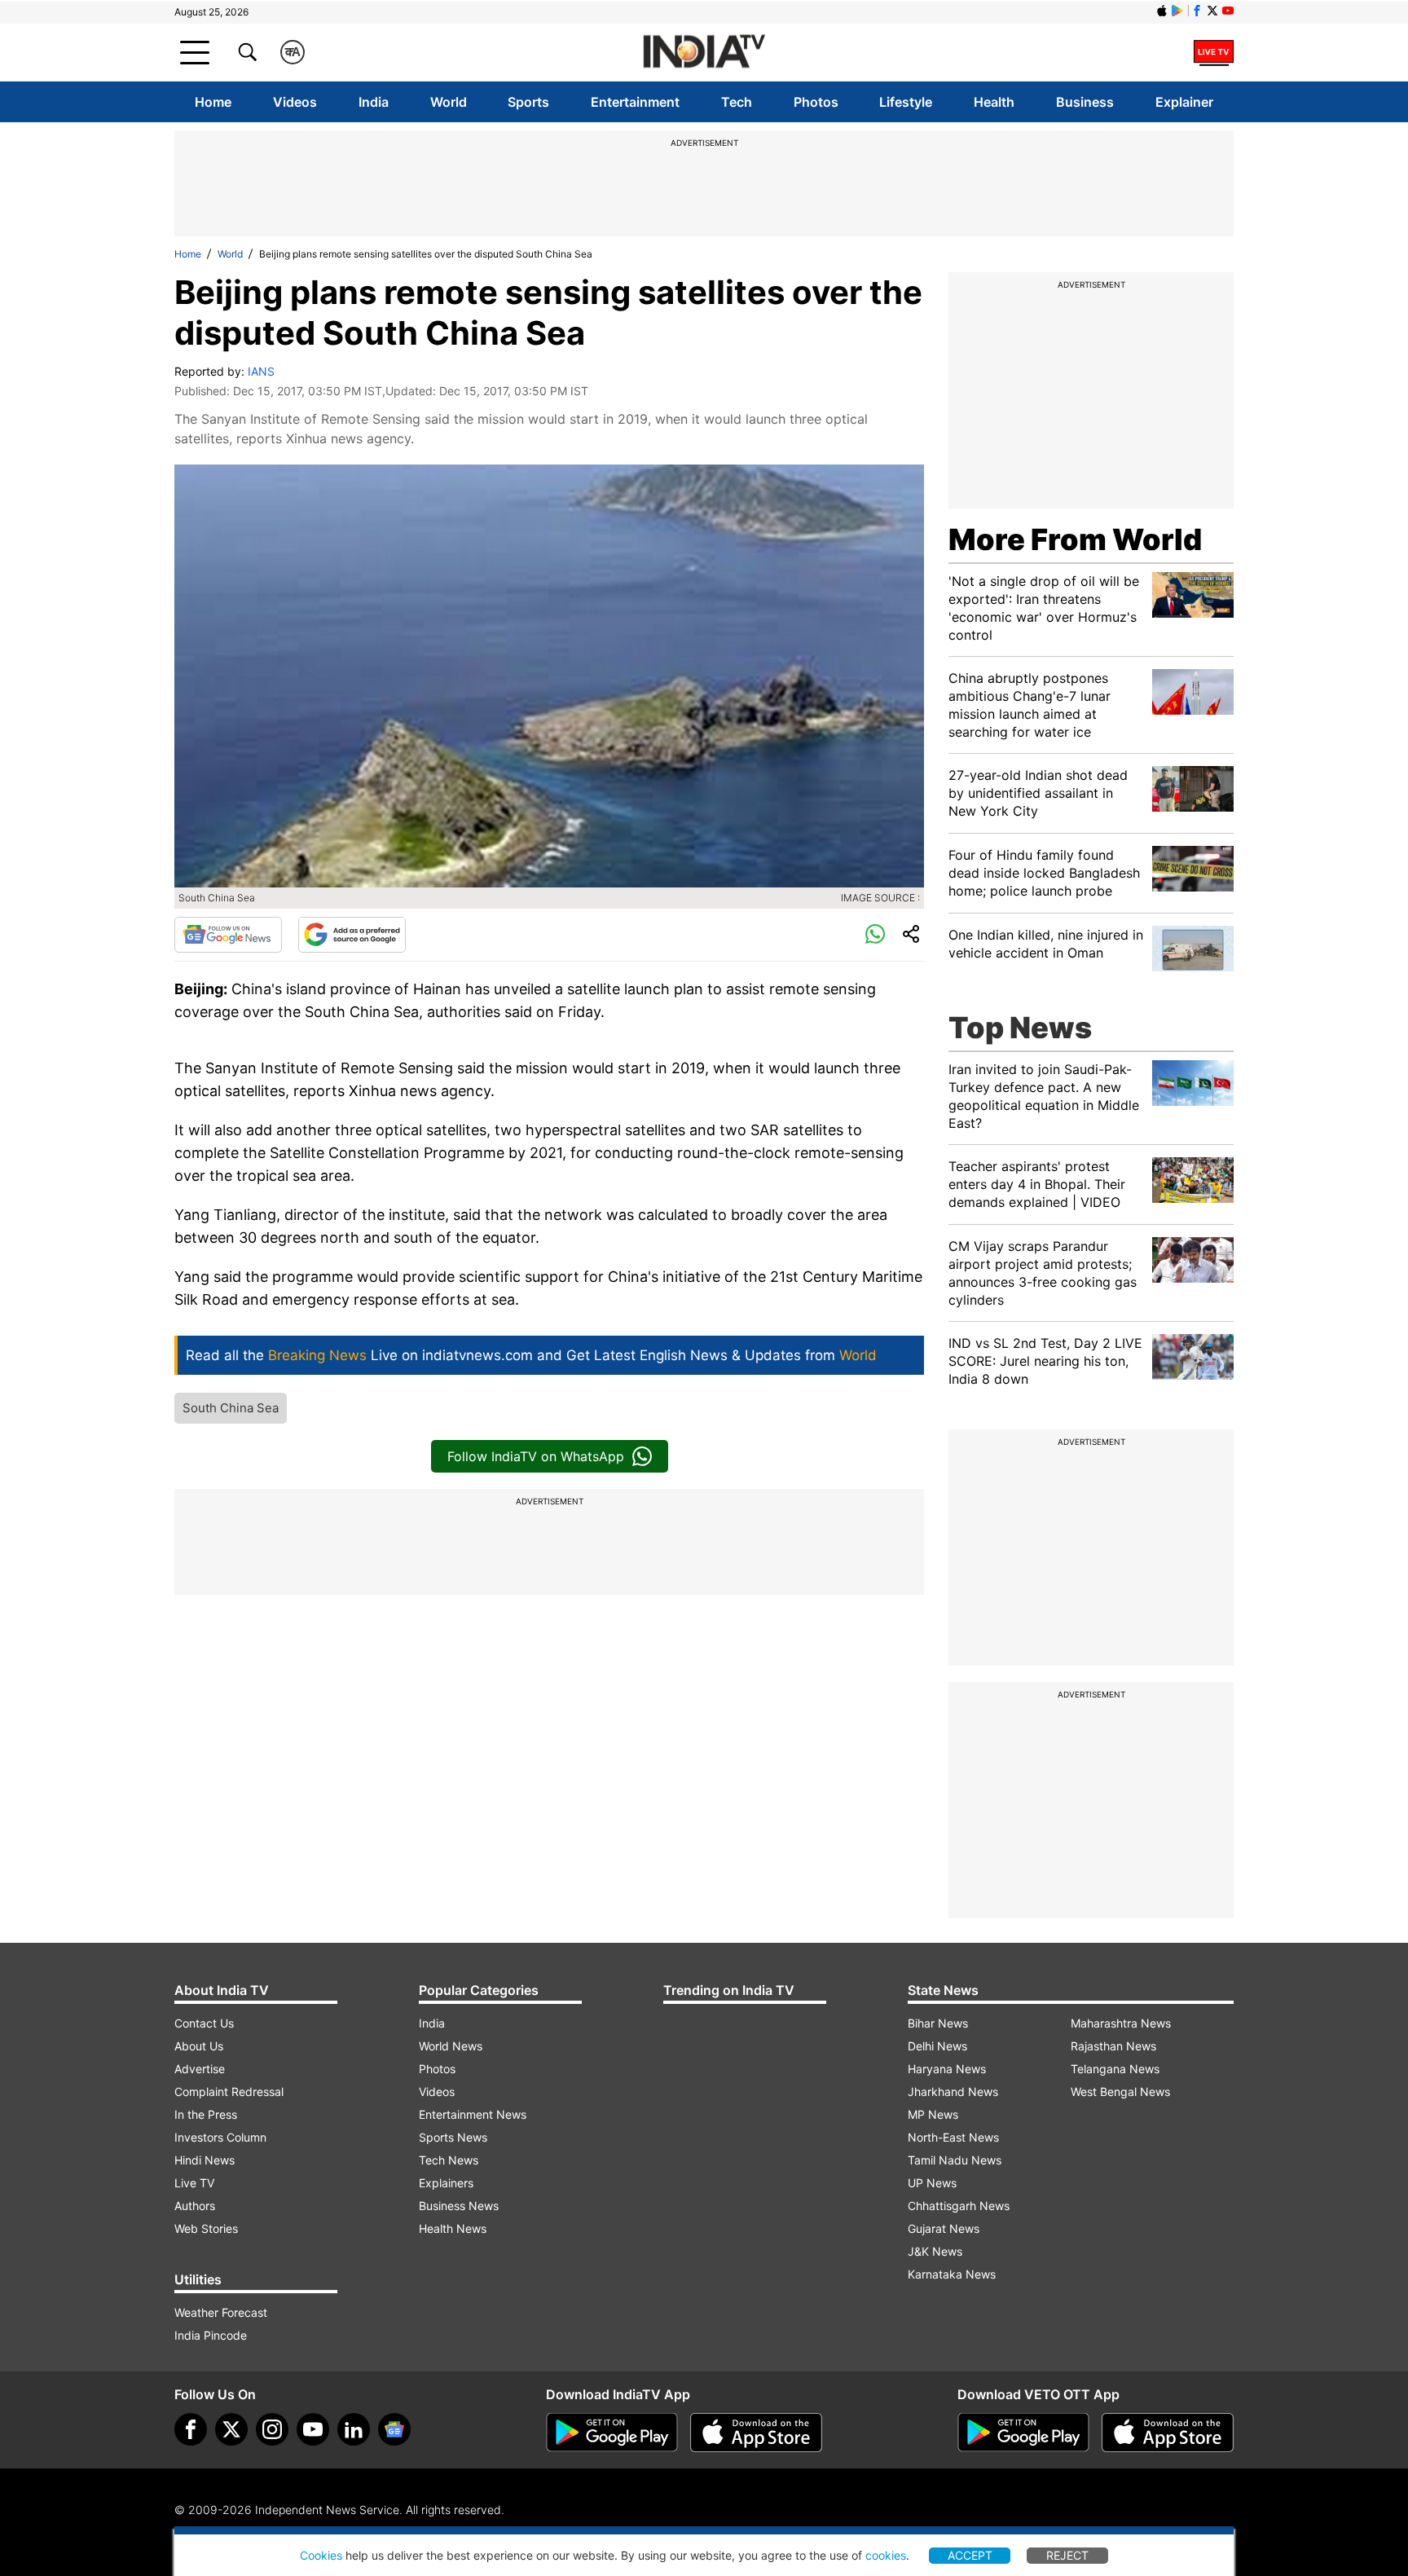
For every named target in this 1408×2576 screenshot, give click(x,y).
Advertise (200, 2069)
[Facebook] (191, 2429)
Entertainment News (473, 2114)
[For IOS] (1168, 2433)
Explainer (1184, 102)
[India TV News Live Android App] (612, 2433)
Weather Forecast (221, 2312)
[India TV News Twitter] (1212, 11)
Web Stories (206, 2228)
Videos (295, 102)
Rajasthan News (1113, 2046)
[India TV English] (704, 53)
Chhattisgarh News (959, 2206)
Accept (970, 2555)
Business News (459, 2206)
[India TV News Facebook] (1197, 11)
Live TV (194, 2183)
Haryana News (947, 2069)
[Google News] (228, 935)
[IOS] (1162, 11)
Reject (1067, 2555)
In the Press (206, 2114)
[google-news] (394, 2429)
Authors (195, 2206)
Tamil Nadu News (955, 2160)
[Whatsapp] (875, 935)
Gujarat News (944, 2228)
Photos (816, 102)
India (374, 102)
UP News (932, 2183)
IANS (261, 371)
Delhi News (937, 2046)
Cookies (321, 2555)
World (449, 102)
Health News (453, 2228)
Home (213, 102)
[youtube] (313, 2429)
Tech (737, 102)
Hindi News (205, 2160)
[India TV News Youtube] (1228, 11)
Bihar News (938, 2023)
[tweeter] (231, 2429)
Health (994, 102)
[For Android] (1023, 2433)
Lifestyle (906, 102)
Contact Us (204, 2023)
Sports (528, 102)
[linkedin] (354, 2429)
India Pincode (211, 2335)
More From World (1075, 539)
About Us (199, 2046)
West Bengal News (1120, 2092)
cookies (886, 2555)
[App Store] (756, 2433)
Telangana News (1115, 2069)
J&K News (935, 2251)
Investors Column (220, 2137)
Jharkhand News (953, 2092)
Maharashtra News (1121, 2023)
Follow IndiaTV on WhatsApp (536, 1456)
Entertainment (635, 102)
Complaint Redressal (229, 2092)
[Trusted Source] (352, 935)
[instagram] (272, 2429)
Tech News (449, 2160)
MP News (933, 2114)
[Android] (1177, 11)
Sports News (453, 2137)
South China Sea (231, 1408)
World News (451, 2046)
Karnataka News (952, 2274)
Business (1085, 102)
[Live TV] (1214, 52)
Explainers (446, 2183)
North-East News (953, 2137)
